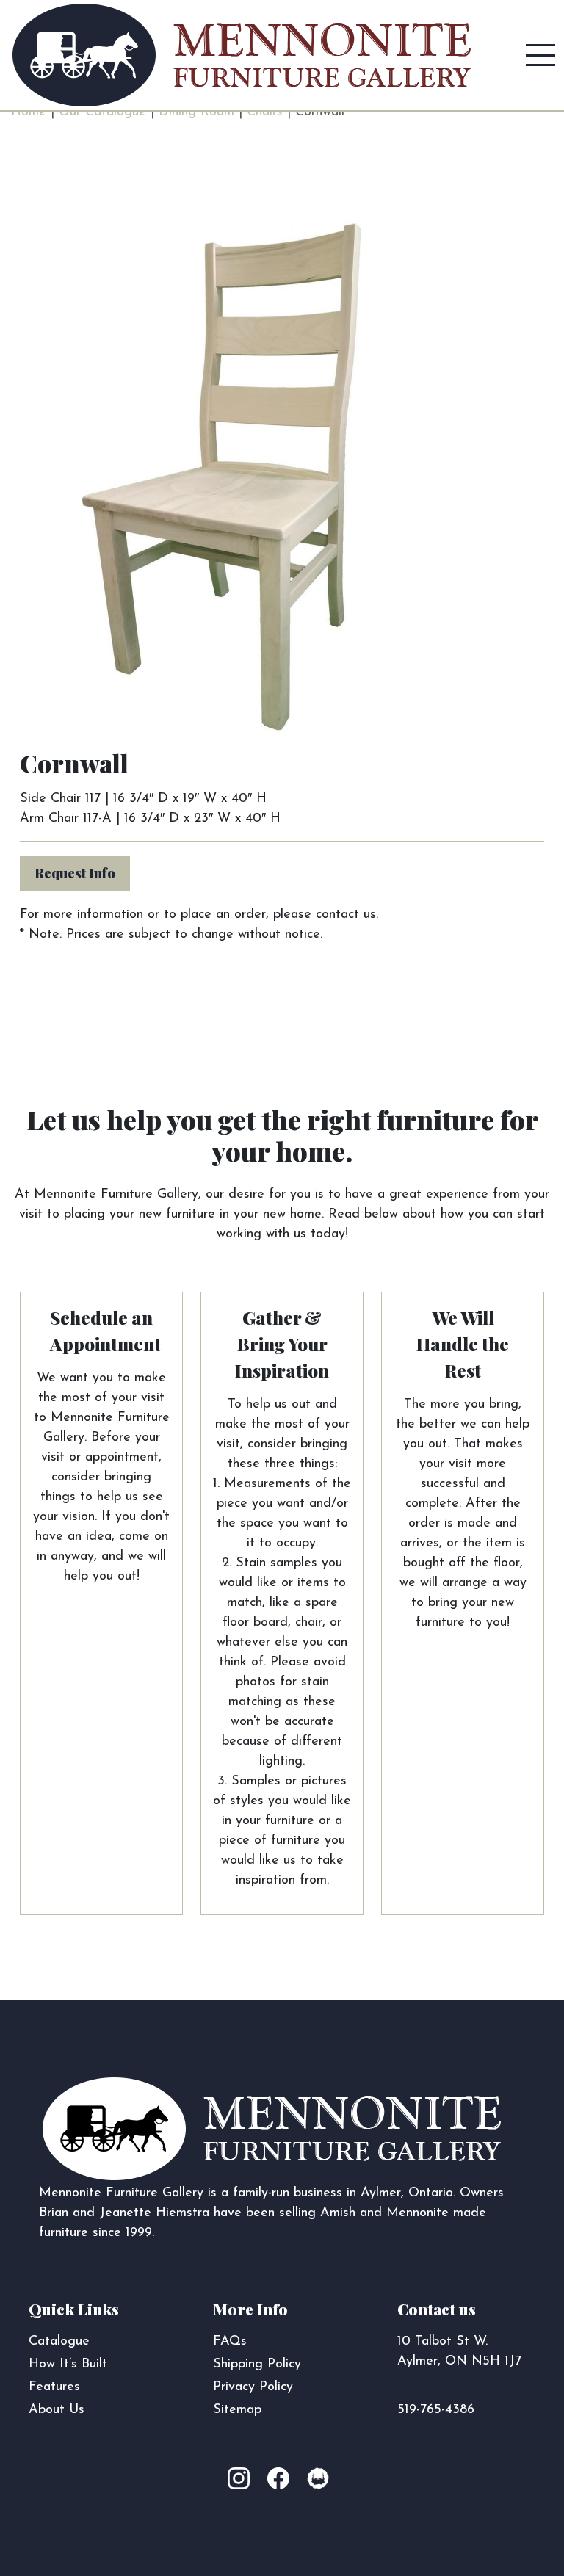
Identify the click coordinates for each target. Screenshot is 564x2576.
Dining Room (196, 112)
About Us (57, 2410)
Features (54, 2387)
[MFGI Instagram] (246, 2480)
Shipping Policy (257, 2365)
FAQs (230, 2342)
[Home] (242, 55)
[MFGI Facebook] (282, 2480)
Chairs (265, 112)
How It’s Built (68, 2365)
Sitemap (237, 2410)
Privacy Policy (253, 2387)
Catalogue (59, 2342)
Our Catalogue (102, 112)
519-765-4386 (436, 2410)
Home (29, 112)
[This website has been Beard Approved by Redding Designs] (318, 2480)
